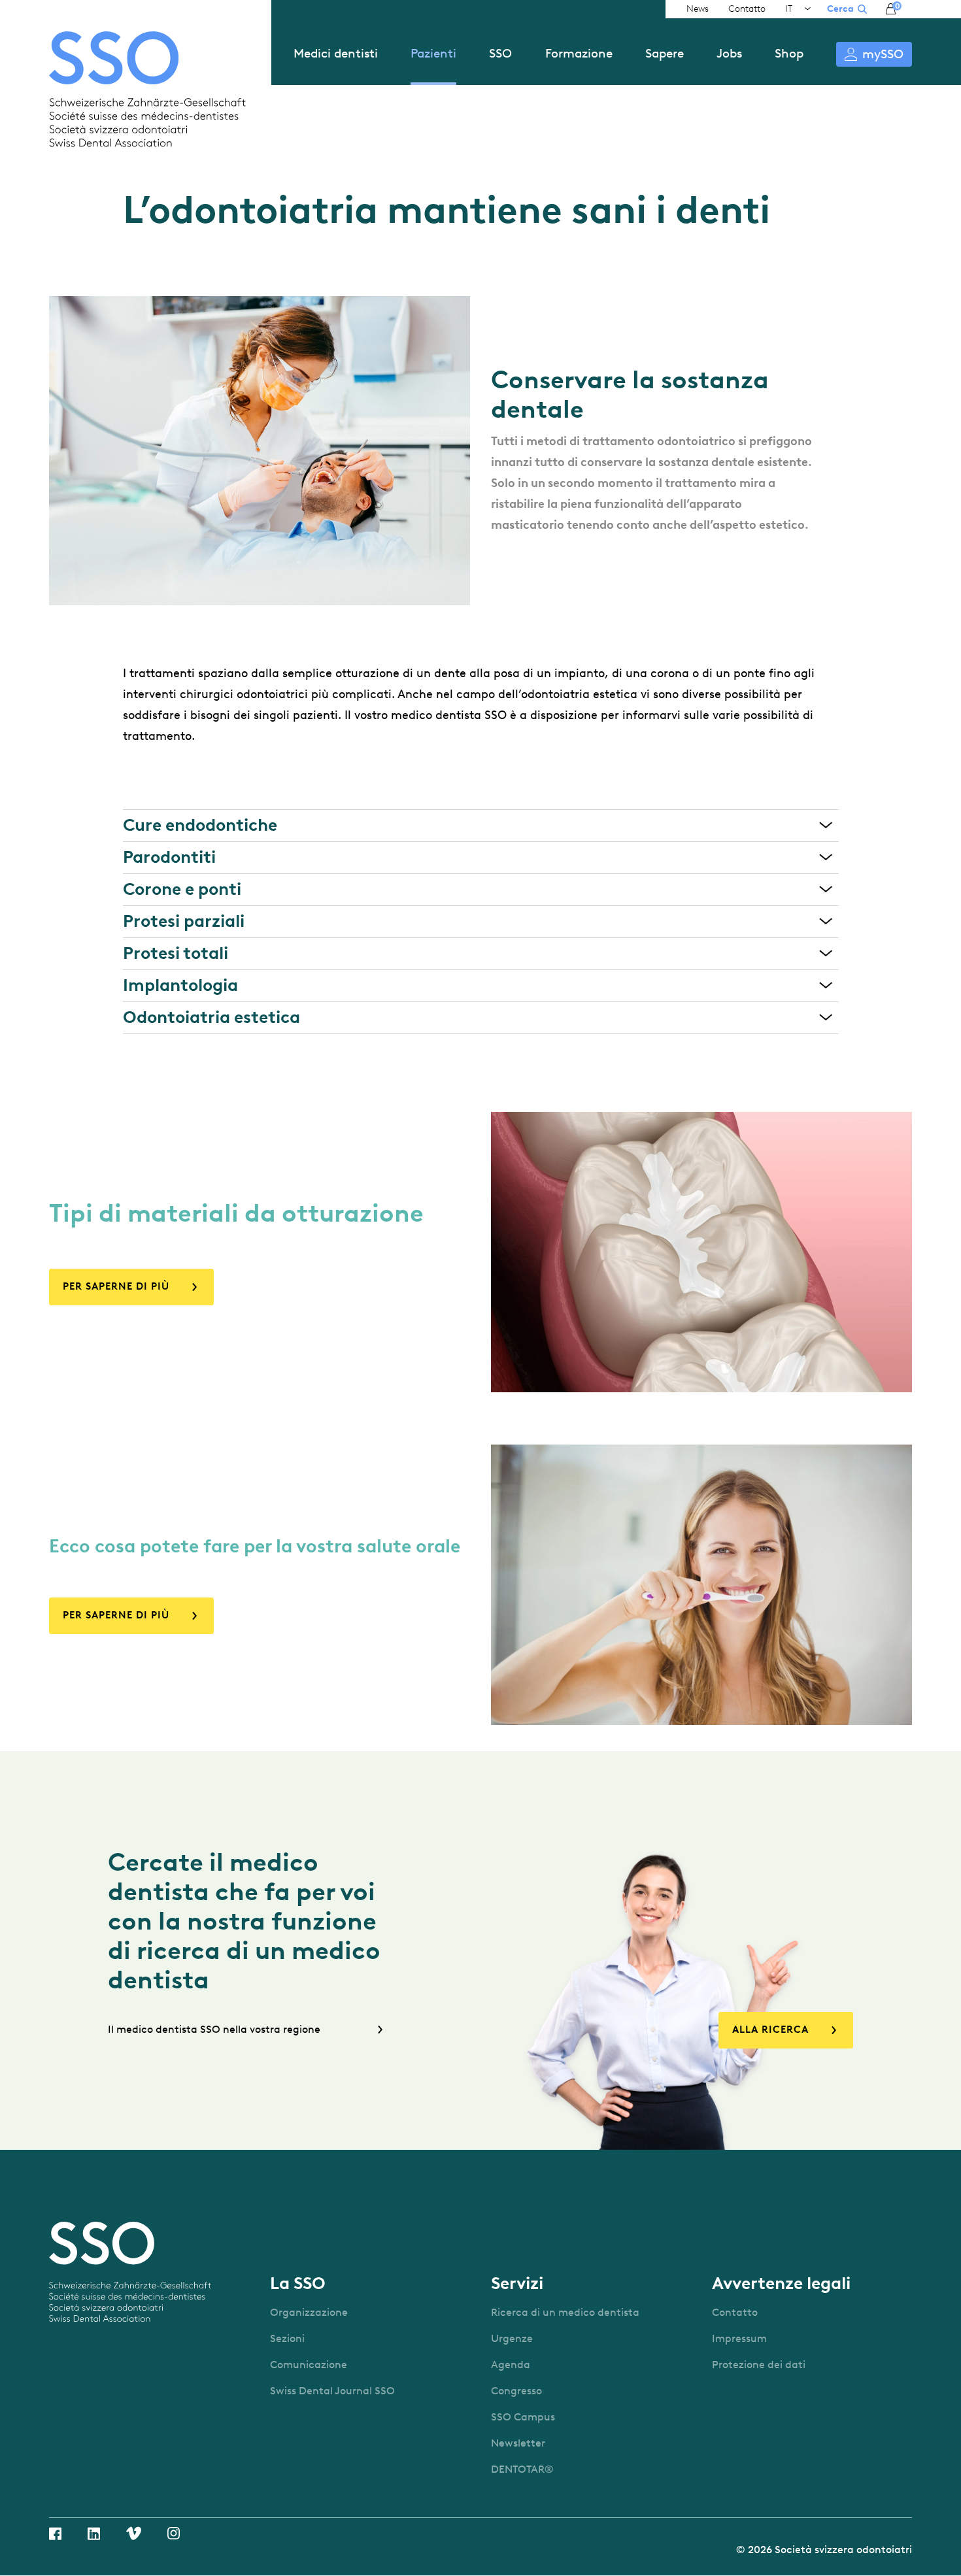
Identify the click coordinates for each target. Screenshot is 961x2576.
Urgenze (512, 2338)
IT (789, 9)
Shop (789, 53)
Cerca (840, 9)
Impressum (739, 2338)
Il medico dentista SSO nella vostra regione (214, 2029)
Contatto (747, 9)
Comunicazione (309, 2365)
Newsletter (518, 2443)
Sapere (665, 53)
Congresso (516, 2391)
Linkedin (94, 2534)
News (698, 9)
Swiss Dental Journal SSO (332, 2391)
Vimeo (134, 2533)
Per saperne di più (116, 1286)
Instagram (174, 2533)
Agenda (511, 2365)
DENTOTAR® (522, 2469)
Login (874, 54)
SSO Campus (523, 2417)
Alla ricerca (770, 2030)
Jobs (729, 53)
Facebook (55, 2534)
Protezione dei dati (759, 2365)
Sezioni (287, 2338)
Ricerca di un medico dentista (565, 2312)
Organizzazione (309, 2312)
